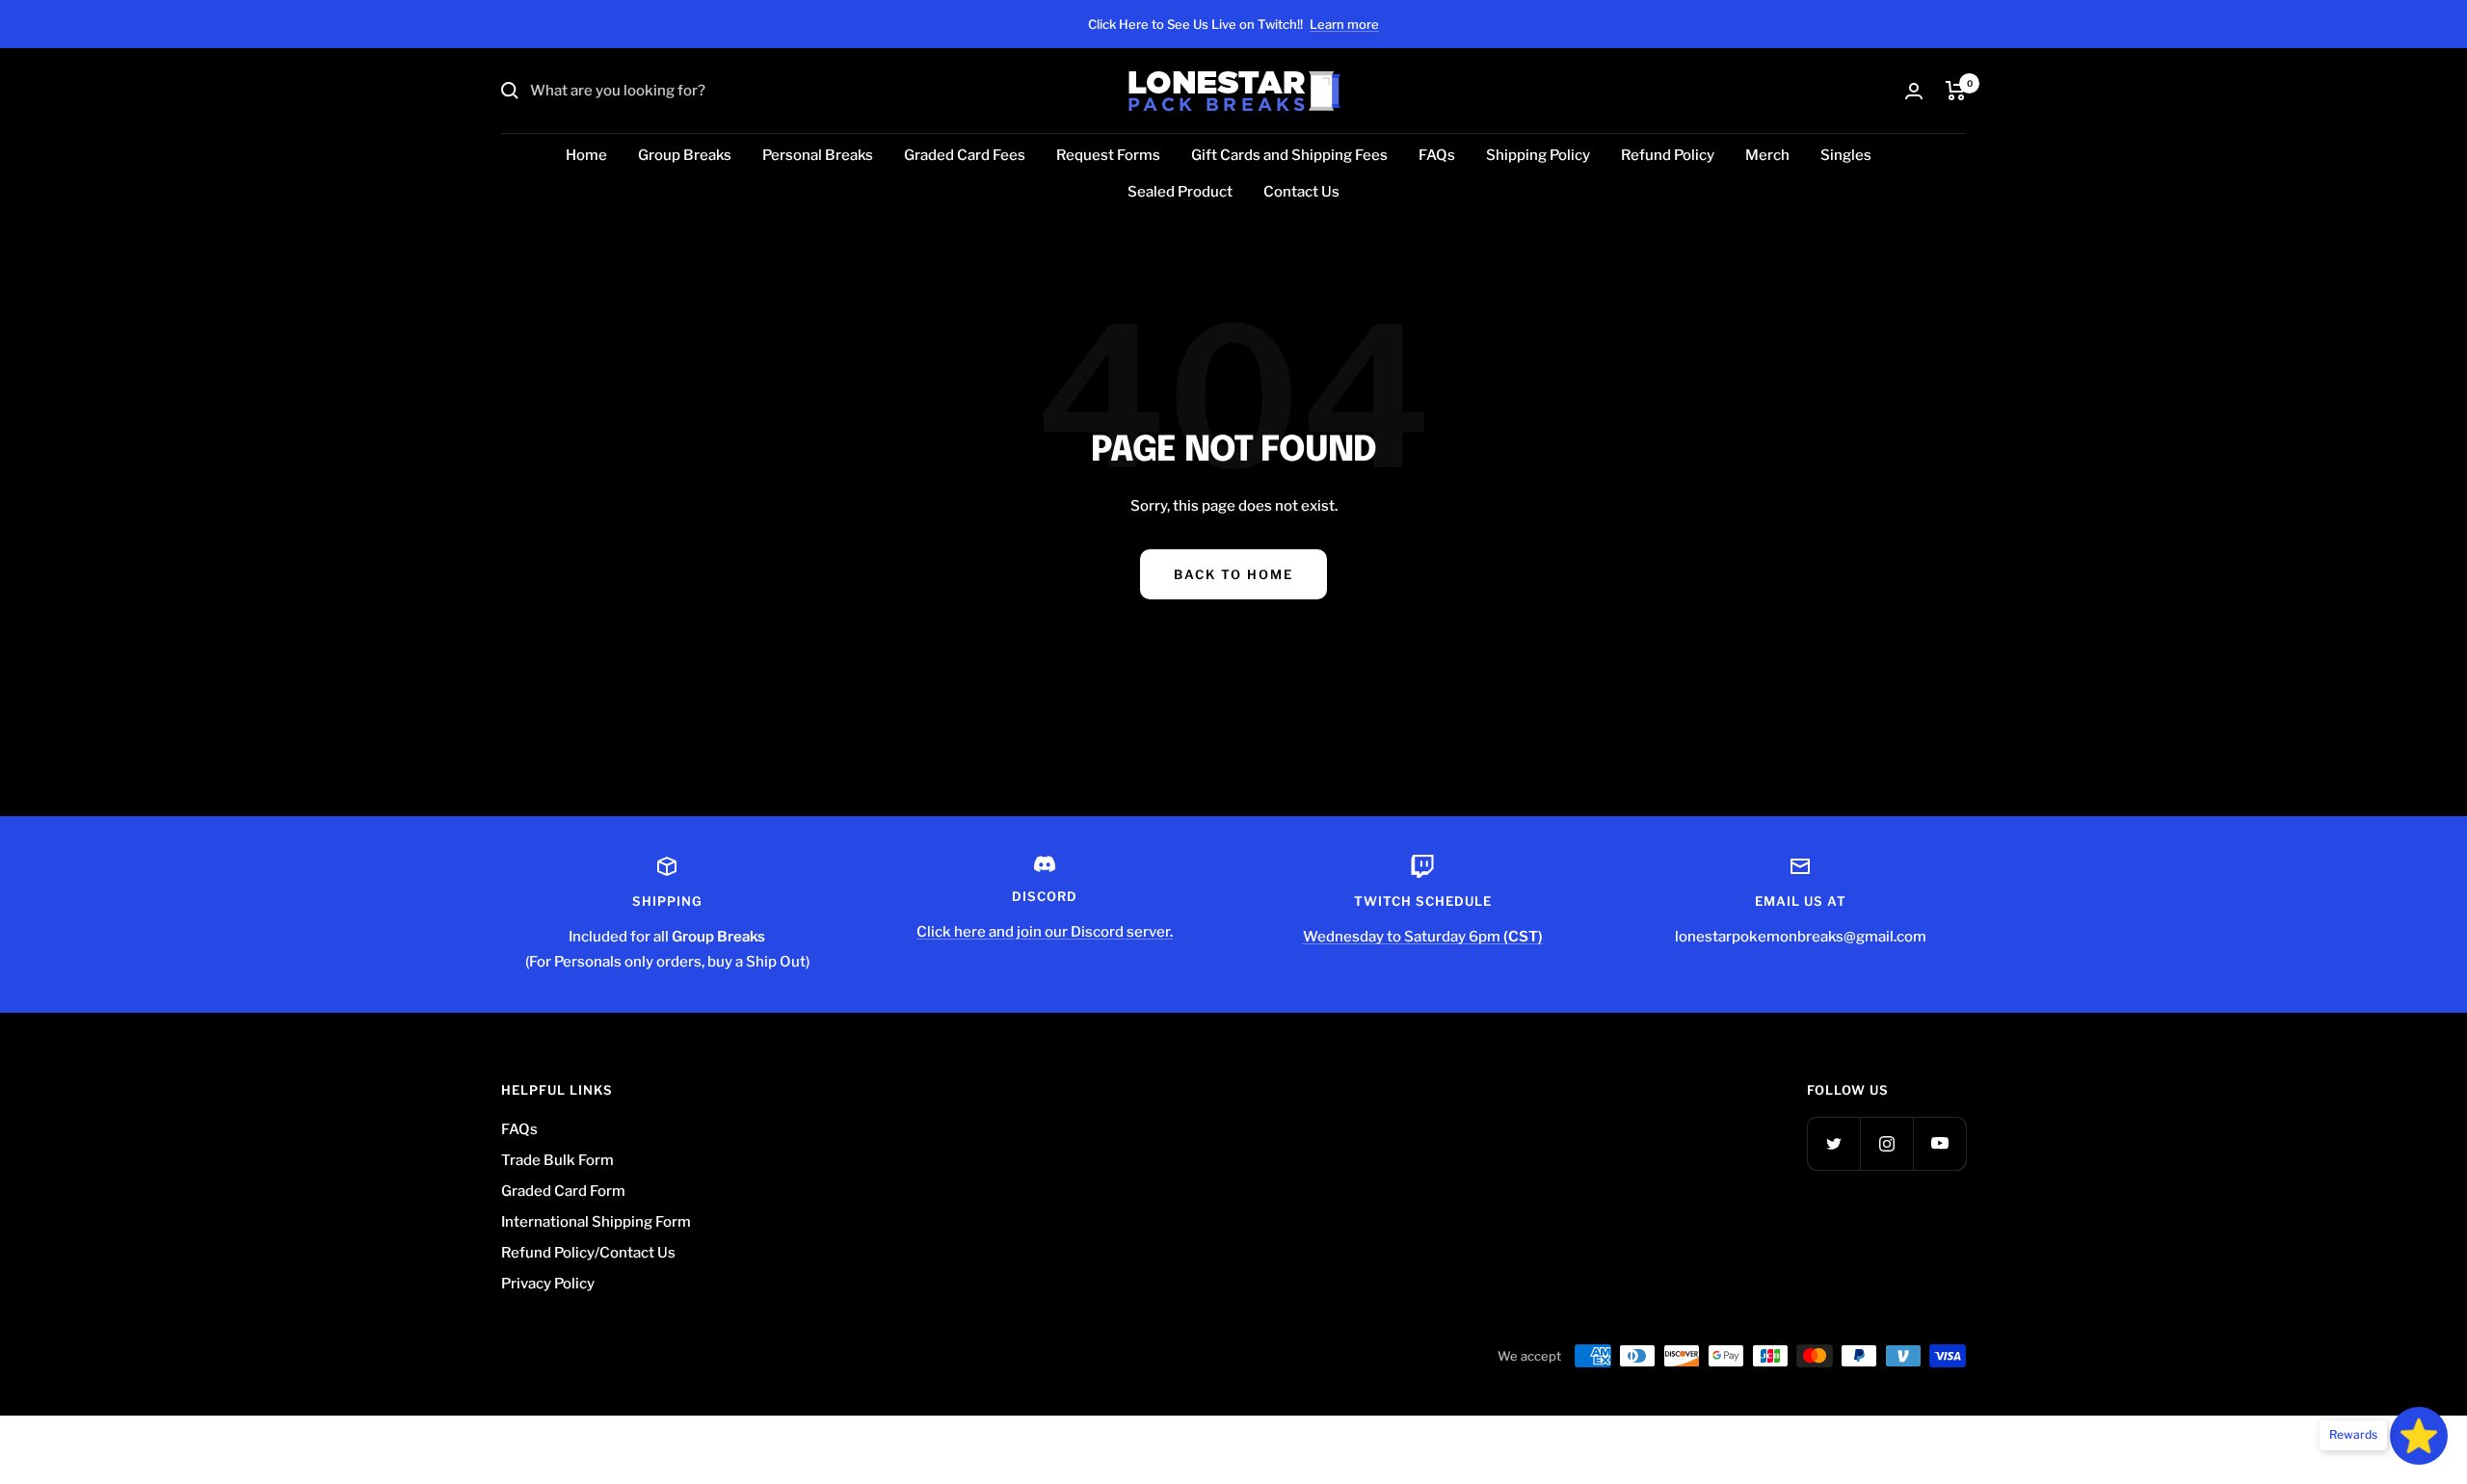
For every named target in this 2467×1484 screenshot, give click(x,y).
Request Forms (1108, 155)
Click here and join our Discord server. (1045, 932)
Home (586, 155)
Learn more (1344, 24)
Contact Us (1301, 192)
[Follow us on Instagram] (1886, 1143)
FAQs (1437, 155)
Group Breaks (685, 155)
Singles (1846, 155)
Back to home (1233, 574)
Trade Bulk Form (557, 1160)
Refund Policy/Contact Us (588, 1253)
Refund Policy (1668, 155)
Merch (1767, 155)
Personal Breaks (818, 155)
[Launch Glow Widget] (2419, 1436)
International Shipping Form (596, 1222)
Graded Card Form (563, 1191)
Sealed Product (1180, 192)
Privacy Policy (548, 1284)
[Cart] (1956, 91)
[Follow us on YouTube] (1939, 1143)
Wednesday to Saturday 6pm (1423, 937)
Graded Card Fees (965, 155)
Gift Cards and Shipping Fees (1289, 155)
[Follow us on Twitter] (1833, 1143)
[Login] (1914, 91)
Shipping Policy (1538, 155)
